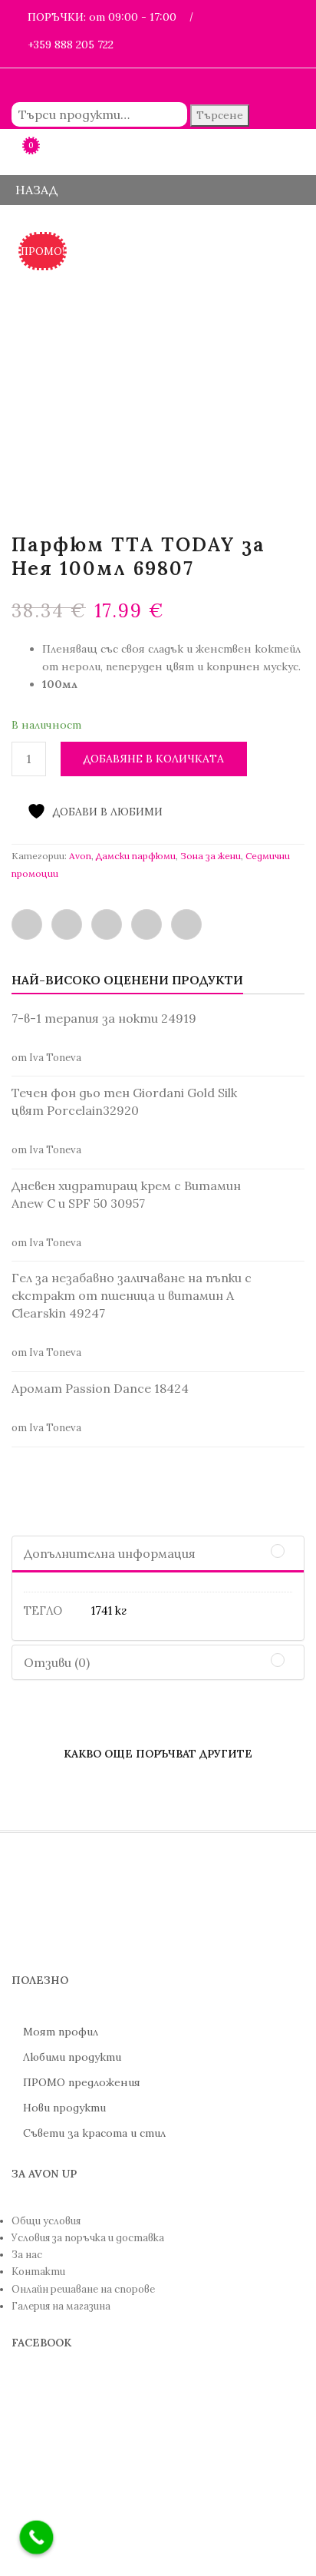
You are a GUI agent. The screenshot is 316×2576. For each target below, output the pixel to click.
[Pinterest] (146, 924)
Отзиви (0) (57, 1662)
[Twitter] (67, 924)
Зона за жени (211, 856)
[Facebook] (27, 924)
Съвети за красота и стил (94, 2133)
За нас (27, 2255)
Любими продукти (72, 2057)
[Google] (186, 924)
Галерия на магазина (61, 2306)
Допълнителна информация (110, 1553)
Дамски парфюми (136, 856)
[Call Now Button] (37, 2538)
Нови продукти (64, 2108)
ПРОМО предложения (82, 2082)
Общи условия (46, 2221)
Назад (35, 190)
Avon (80, 856)
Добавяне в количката (154, 759)
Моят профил (61, 2032)
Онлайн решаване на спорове (83, 2289)
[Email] (107, 924)
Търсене (220, 115)
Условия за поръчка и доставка (88, 2238)
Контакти (38, 2272)
